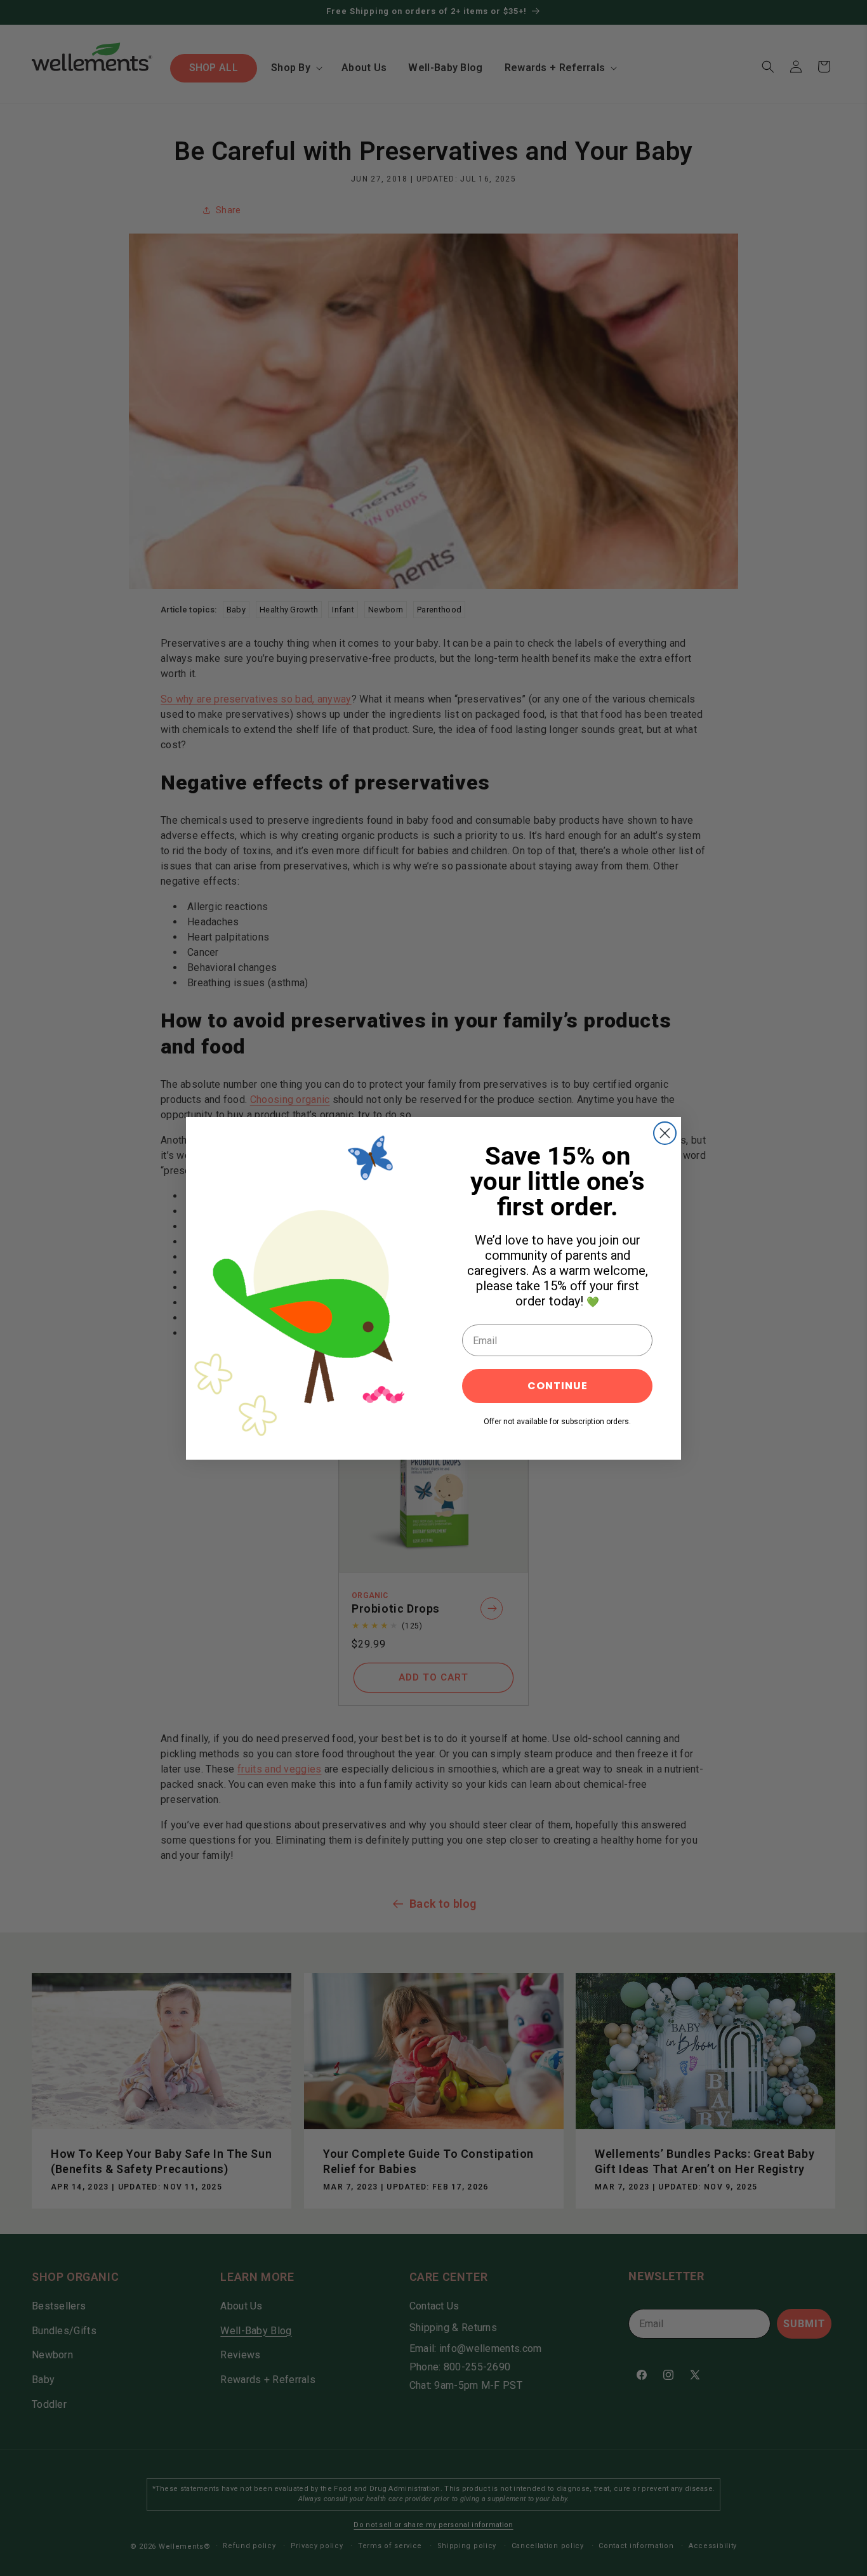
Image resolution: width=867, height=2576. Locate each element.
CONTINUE (558, 1386)
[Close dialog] (665, 1133)
